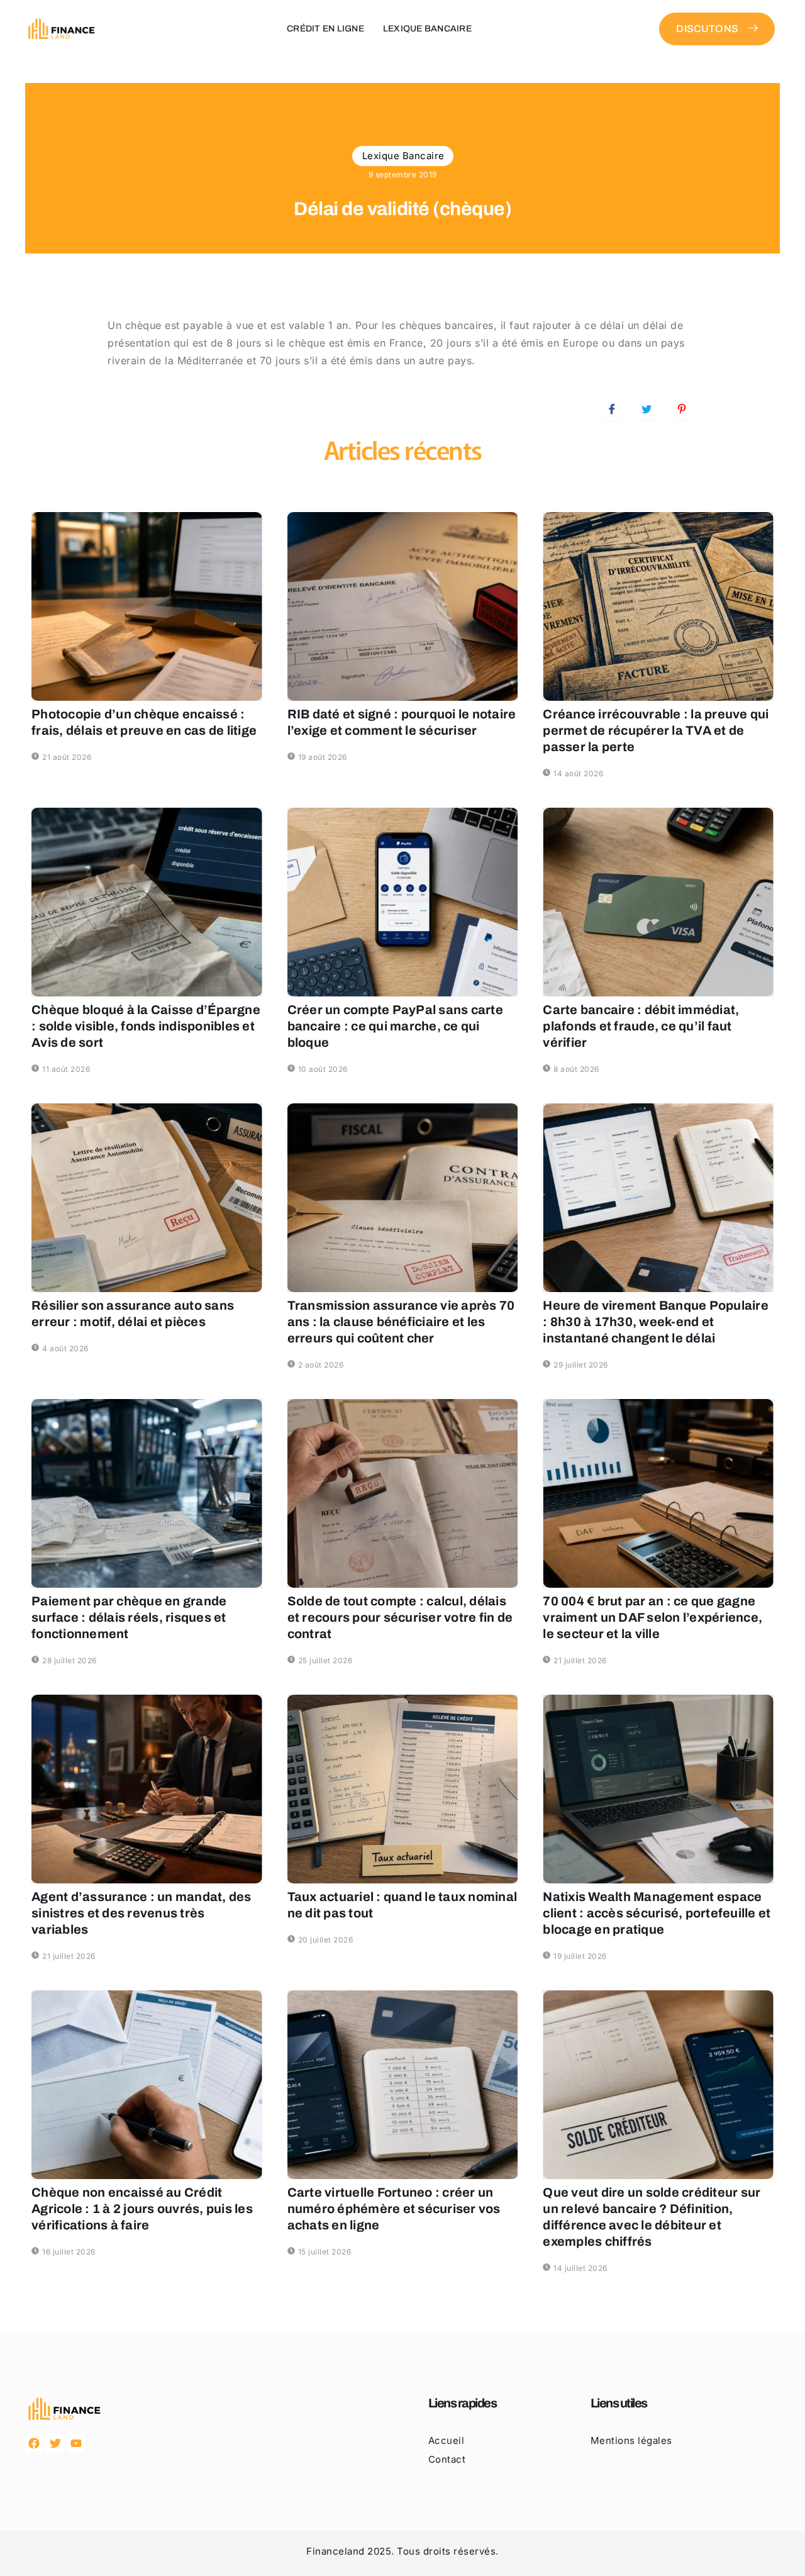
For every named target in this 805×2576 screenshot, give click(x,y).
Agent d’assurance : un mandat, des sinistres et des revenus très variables (142, 1913)
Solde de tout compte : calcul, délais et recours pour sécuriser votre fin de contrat (400, 1617)
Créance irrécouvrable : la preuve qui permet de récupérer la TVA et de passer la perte (656, 730)
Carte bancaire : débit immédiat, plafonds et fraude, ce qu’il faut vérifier (641, 1026)
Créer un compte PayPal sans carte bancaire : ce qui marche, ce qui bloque (395, 1026)
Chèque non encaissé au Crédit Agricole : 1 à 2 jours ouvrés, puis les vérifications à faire (142, 2209)
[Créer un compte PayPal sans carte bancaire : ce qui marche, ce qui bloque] (403, 902)
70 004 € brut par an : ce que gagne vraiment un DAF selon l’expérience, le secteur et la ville (652, 1617)
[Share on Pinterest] (682, 408)
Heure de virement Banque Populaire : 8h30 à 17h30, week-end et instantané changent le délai (656, 1322)
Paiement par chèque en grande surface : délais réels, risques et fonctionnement (129, 1617)
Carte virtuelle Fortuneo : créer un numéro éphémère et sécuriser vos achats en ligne (394, 2209)
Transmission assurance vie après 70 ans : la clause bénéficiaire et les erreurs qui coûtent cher (401, 1322)
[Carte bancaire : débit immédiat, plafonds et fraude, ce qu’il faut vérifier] (658, 902)
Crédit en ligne (325, 29)
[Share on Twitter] (647, 408)
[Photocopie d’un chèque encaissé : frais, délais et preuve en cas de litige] (147, 606)
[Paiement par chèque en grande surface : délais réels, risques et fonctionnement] (147, 1493)
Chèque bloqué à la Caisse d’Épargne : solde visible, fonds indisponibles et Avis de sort (146, 1026)
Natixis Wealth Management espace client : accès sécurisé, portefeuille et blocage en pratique (657, 1913)
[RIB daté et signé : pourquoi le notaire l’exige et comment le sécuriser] (403, 606)
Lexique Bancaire (427, 29)
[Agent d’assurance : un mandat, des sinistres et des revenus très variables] (147, 1789)
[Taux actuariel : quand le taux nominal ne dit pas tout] (403, 1789)
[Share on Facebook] (612, 408)
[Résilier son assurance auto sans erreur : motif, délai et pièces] (147, 1198)
